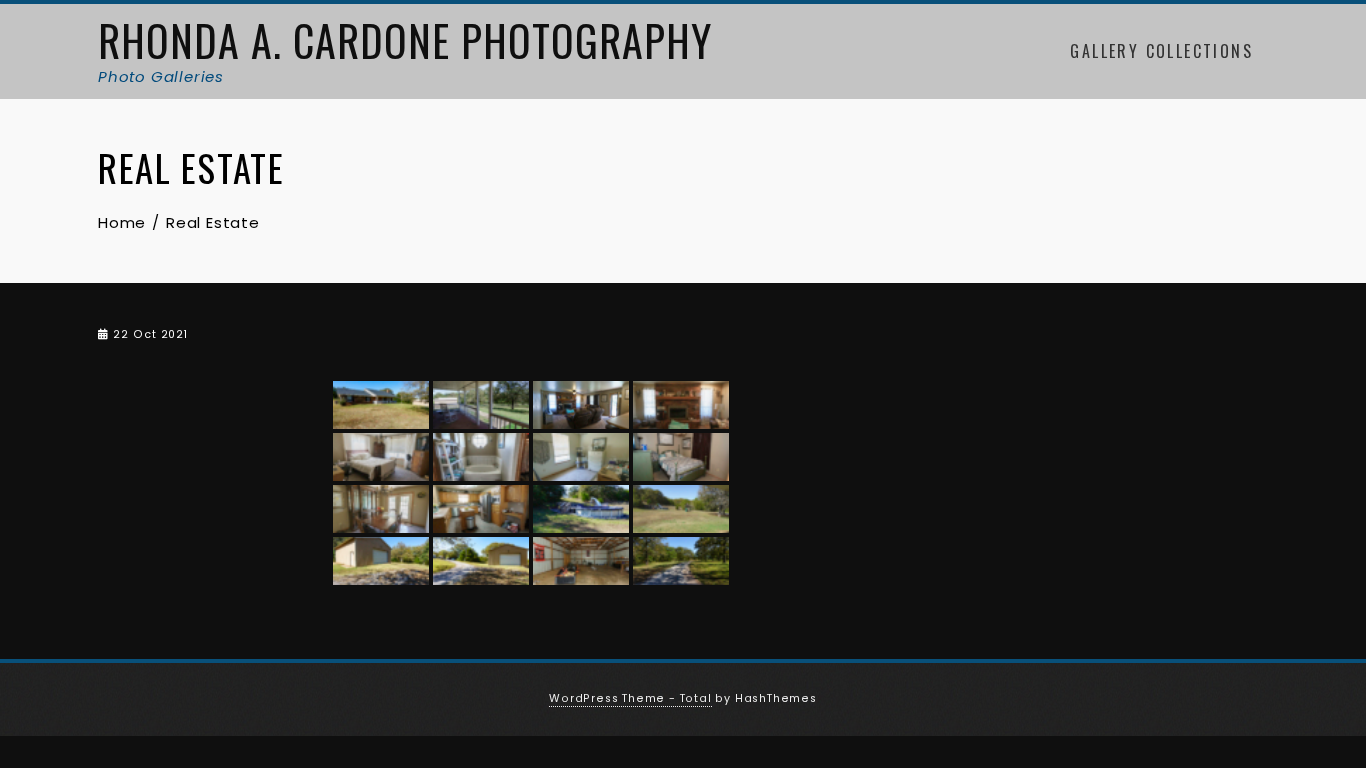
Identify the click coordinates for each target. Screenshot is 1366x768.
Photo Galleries (161, 76)
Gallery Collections (1161, 51)
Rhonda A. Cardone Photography (405, 40)
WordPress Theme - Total (630, 698)
